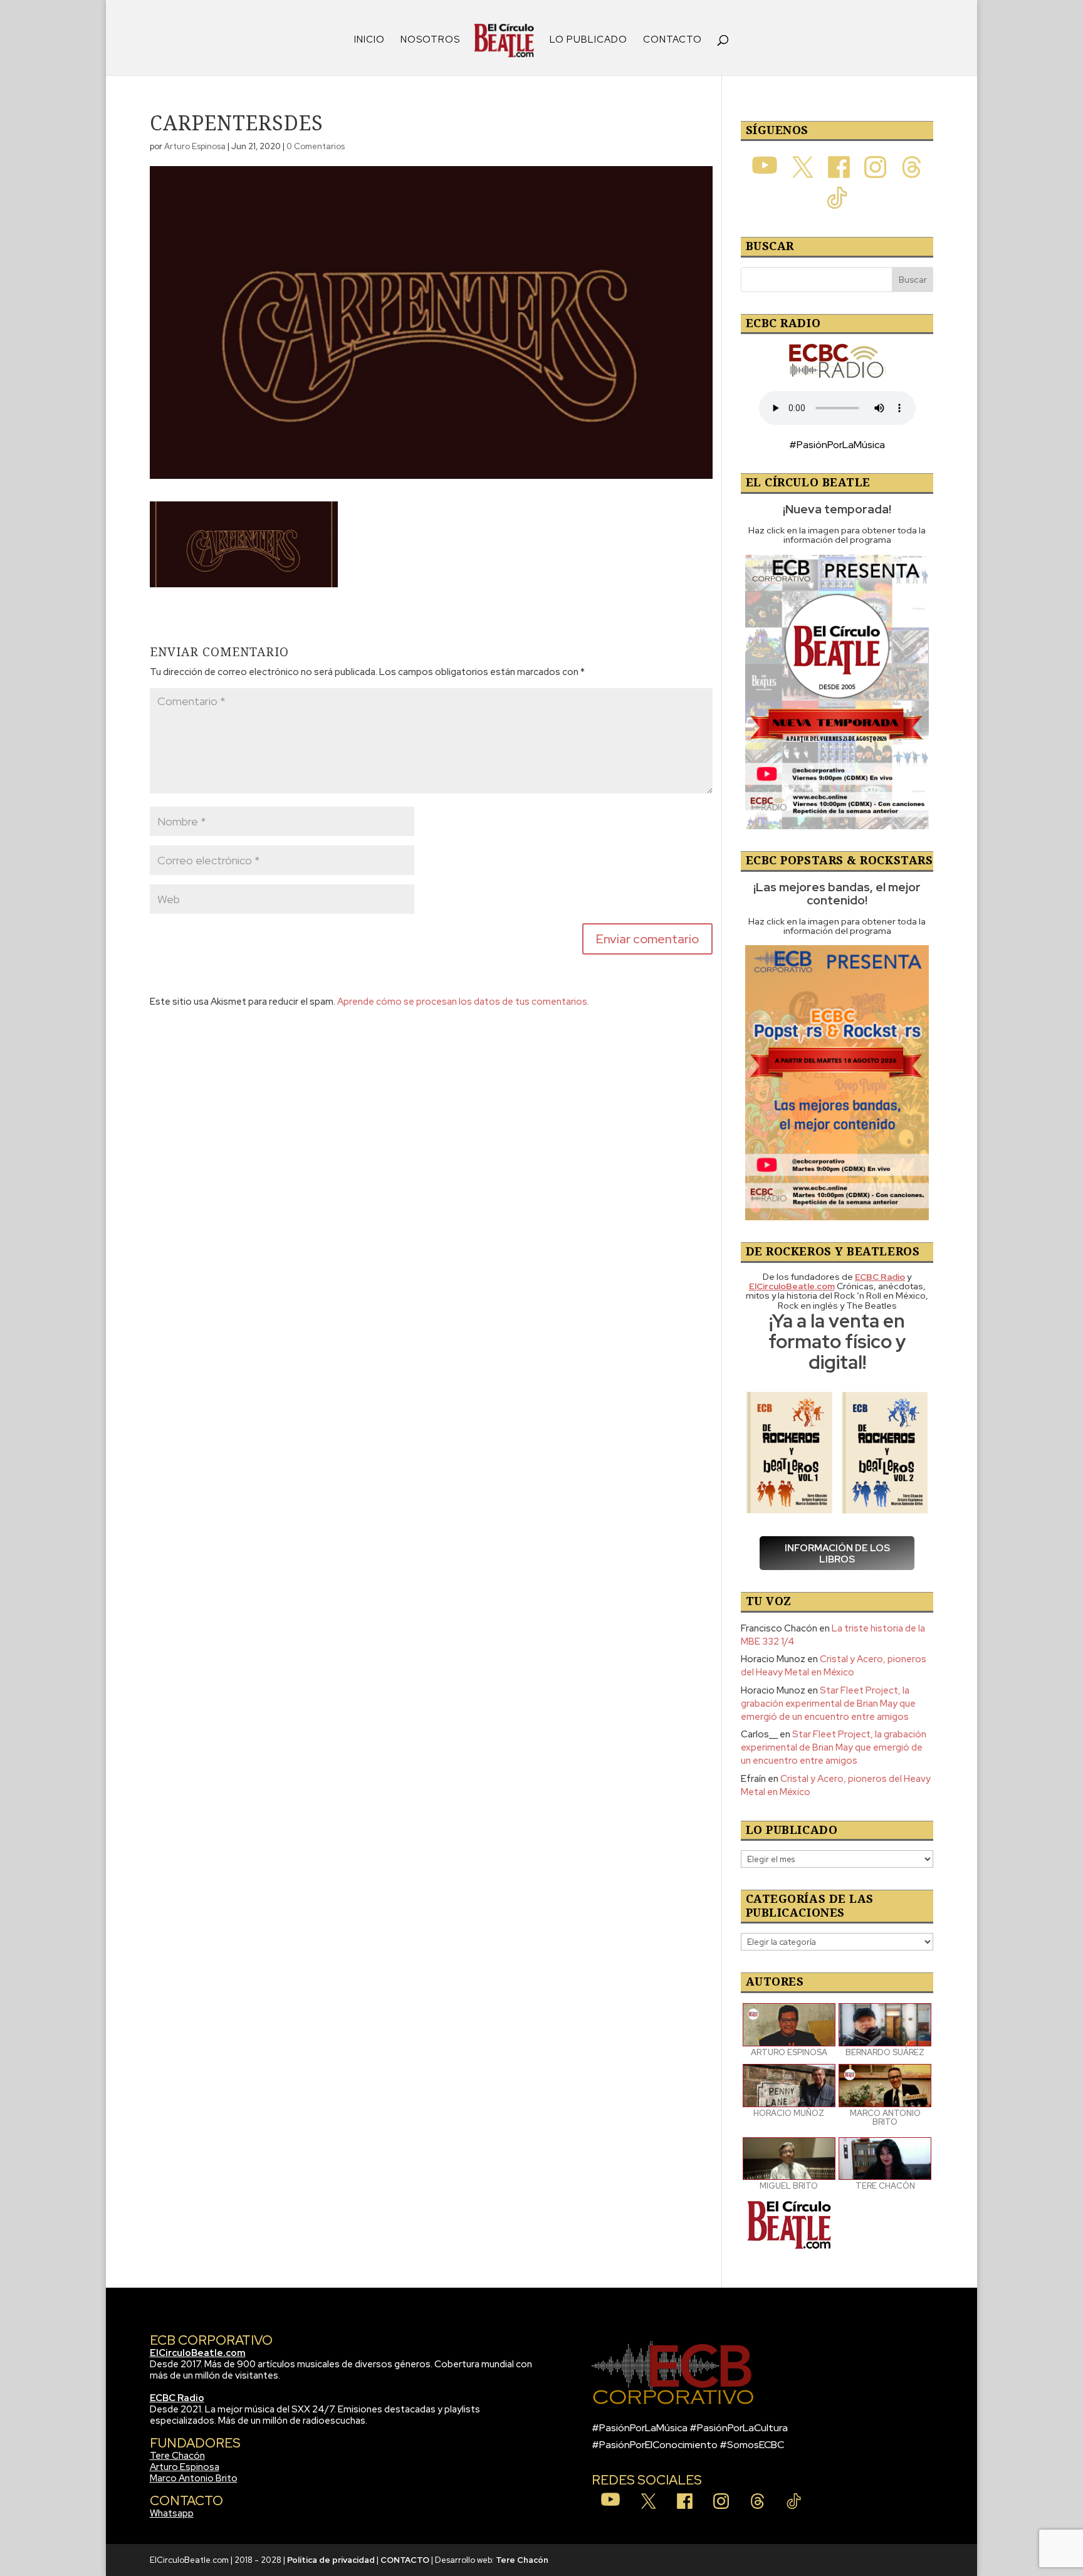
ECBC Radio (177, 2398)
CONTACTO (672, 40)
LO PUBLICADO (589, 40)
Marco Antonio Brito (194, 2478)
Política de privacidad (331, 2560)
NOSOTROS (430, 40)
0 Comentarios (316, 146)
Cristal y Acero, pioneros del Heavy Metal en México (834, 1666)
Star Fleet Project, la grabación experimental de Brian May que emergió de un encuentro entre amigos (828, 1704)
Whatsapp (172, 2513)
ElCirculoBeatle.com (198, 2353)
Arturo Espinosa (195, 146)
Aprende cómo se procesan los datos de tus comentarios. (463, 1002)
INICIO (369, 40)
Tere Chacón (177, 2456)
